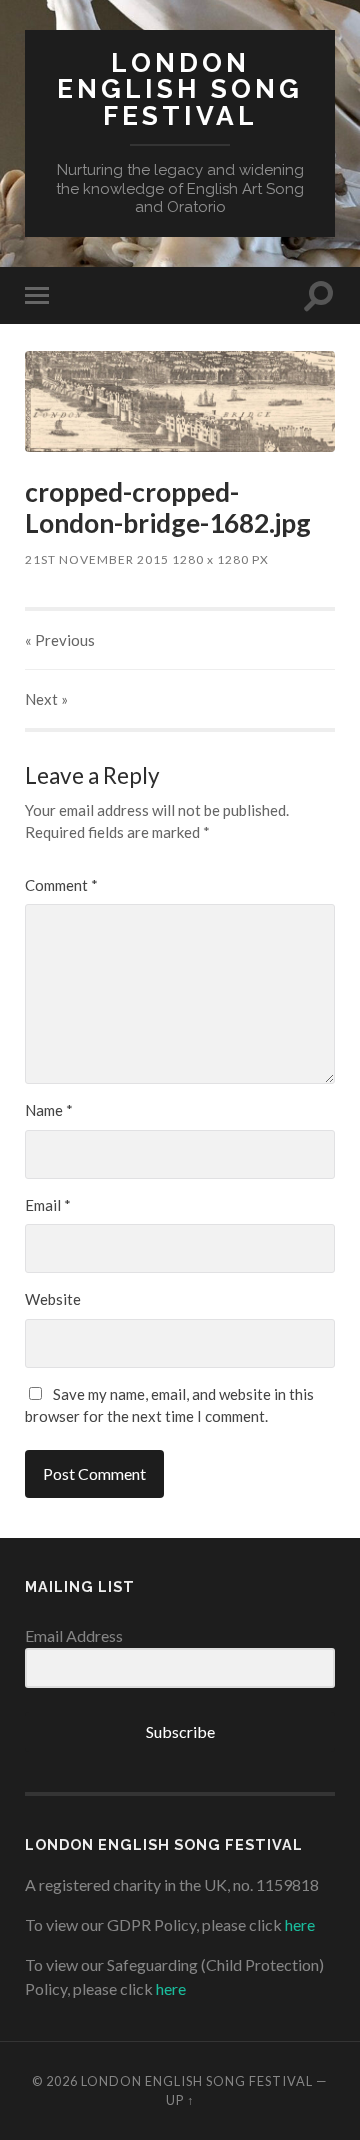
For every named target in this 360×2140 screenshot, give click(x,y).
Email (48, 1205)
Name (49, 1110)
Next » (46, 699)
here (300, 1924)
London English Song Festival (180, 89)
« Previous (60, 640)
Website (53, 1299)
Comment (61, 885)
